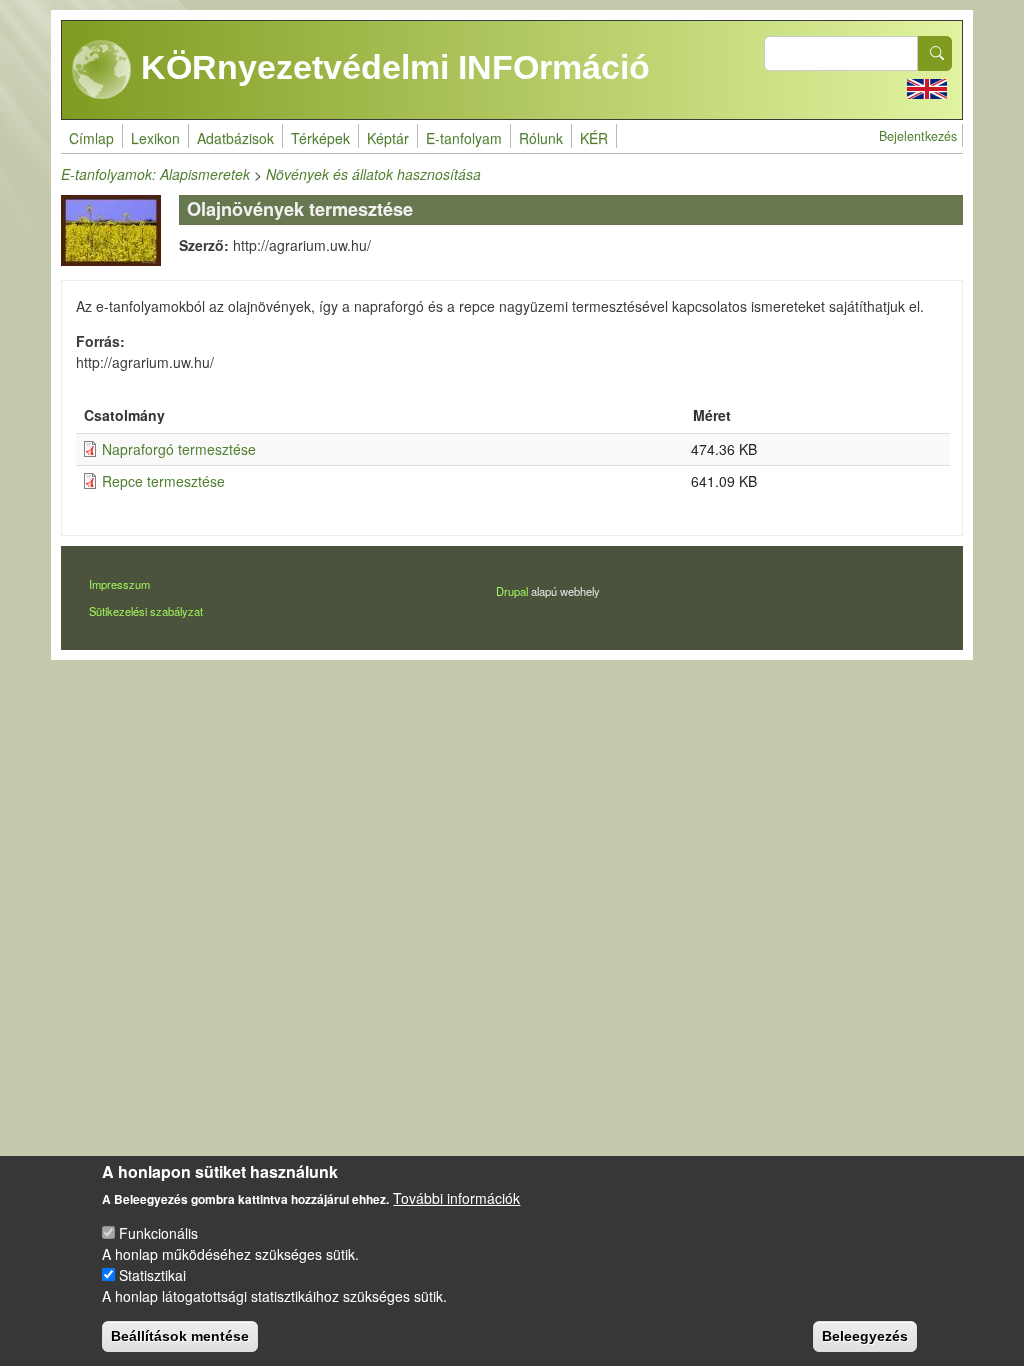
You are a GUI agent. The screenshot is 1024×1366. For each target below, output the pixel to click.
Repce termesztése (163, 481)
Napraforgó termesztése (179, 449)
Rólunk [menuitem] (541, 138)
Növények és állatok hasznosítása (373, 174)
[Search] (935, 53)
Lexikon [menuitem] (155, 138)
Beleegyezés (865, 1336)
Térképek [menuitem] (320, 138)
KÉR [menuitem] (594, 138)
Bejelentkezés (918, 136)
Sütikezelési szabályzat (146, 611)
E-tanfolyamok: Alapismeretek (155, 174)
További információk (456, 1198)
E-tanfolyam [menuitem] (464, 138)
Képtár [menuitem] (388, 138)
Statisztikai (152, 1275)
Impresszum (119, 584)
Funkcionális (158, 1233)
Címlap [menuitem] (91, 138)
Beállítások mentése (180, 1336)
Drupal (512, 591)
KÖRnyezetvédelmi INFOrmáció (391, 67)
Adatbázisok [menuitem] (235, 138)
